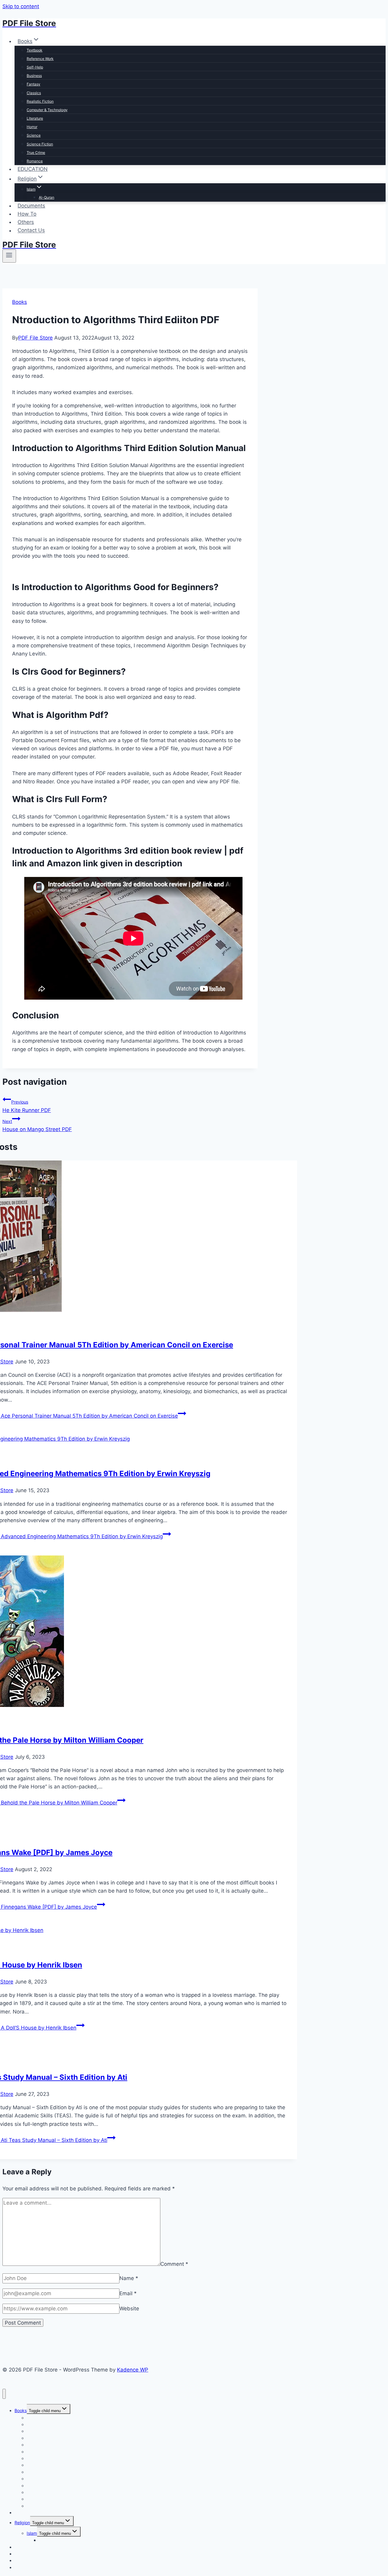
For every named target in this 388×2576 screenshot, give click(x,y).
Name (129, 2278)
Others (26, 222)
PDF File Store (35, 338)
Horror (32, 127)
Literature (35, 118)
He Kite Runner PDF (27, 1106)
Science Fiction (40, 144)
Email (128, 2293)
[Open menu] (9, 256)
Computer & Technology (47, 110)
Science (34, 135)
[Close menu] (4, 2394)
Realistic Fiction (40, 101)
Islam (32, 2533)
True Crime (36, 153)
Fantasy (33, 84)
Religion (22, 2523)
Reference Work (40, 59)
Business (34, 76)
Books (20, 302)
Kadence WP (133, 2370)
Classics (34, 93)
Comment (174, 2264)
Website (129, 2309)
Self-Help (35, 67)
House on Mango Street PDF (37, 1125)
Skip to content (21, 6)
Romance (35, 161)
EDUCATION (33, 169)
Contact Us (31, 231)
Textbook (35, 50)
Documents (31, 206)
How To (27, 214)
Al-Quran (47, 197)
